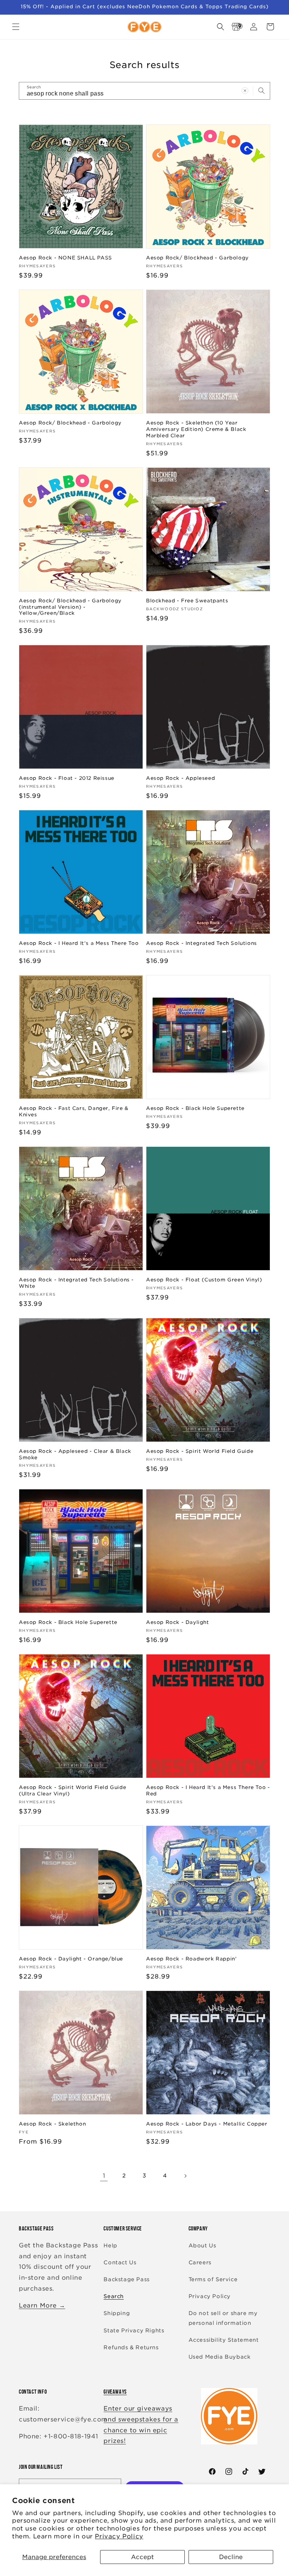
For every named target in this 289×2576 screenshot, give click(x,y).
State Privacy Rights (134, 2330)
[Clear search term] (245, 91)
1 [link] (104, 2176)
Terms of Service (213, 2279)
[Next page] (185, 2176)
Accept (142, 2557)
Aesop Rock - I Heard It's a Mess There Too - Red (208, 1791)
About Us (202, 2245)
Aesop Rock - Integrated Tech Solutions (202, 943)
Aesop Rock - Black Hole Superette (195, 1108)
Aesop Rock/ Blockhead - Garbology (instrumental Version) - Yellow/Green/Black (70, 607)
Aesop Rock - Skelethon (52, 2124)
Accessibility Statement (224, 2340)
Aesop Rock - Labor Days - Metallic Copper (207, 2124)
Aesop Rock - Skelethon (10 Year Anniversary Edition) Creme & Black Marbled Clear (196, 429)
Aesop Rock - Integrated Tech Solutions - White (76, 1283)
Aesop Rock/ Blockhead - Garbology (197, 258)
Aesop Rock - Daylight (178, 1622)
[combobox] (144, 91)
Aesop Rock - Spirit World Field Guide (200, 1451)
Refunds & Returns (131, 2347)
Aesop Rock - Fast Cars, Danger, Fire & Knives (74, 1111)
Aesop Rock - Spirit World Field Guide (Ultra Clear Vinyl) (72, 1791)
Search (114, 2296)
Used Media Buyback (220, 2357)
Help (110, 2245)
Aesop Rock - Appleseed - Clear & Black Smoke (75, 1454)
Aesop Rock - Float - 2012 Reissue (67, 778)
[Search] (262, 91)
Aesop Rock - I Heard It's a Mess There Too (79, 943)
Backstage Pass (126, 2279)
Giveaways (115, 2392)
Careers (200, 2262)
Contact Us (120, 2262)
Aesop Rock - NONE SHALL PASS (65, 258)
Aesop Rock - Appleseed (180, 778)
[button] (16, 27)
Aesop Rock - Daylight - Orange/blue (71, 1959)
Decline (231, 2557)
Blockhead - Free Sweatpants (187, 601)
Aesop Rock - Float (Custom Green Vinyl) (204, 1280)
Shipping (117, 2313)
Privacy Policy (119, 2536)
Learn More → (42, 2305)
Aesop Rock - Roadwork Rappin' (191, 1959)
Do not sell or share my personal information (223, 2318)
